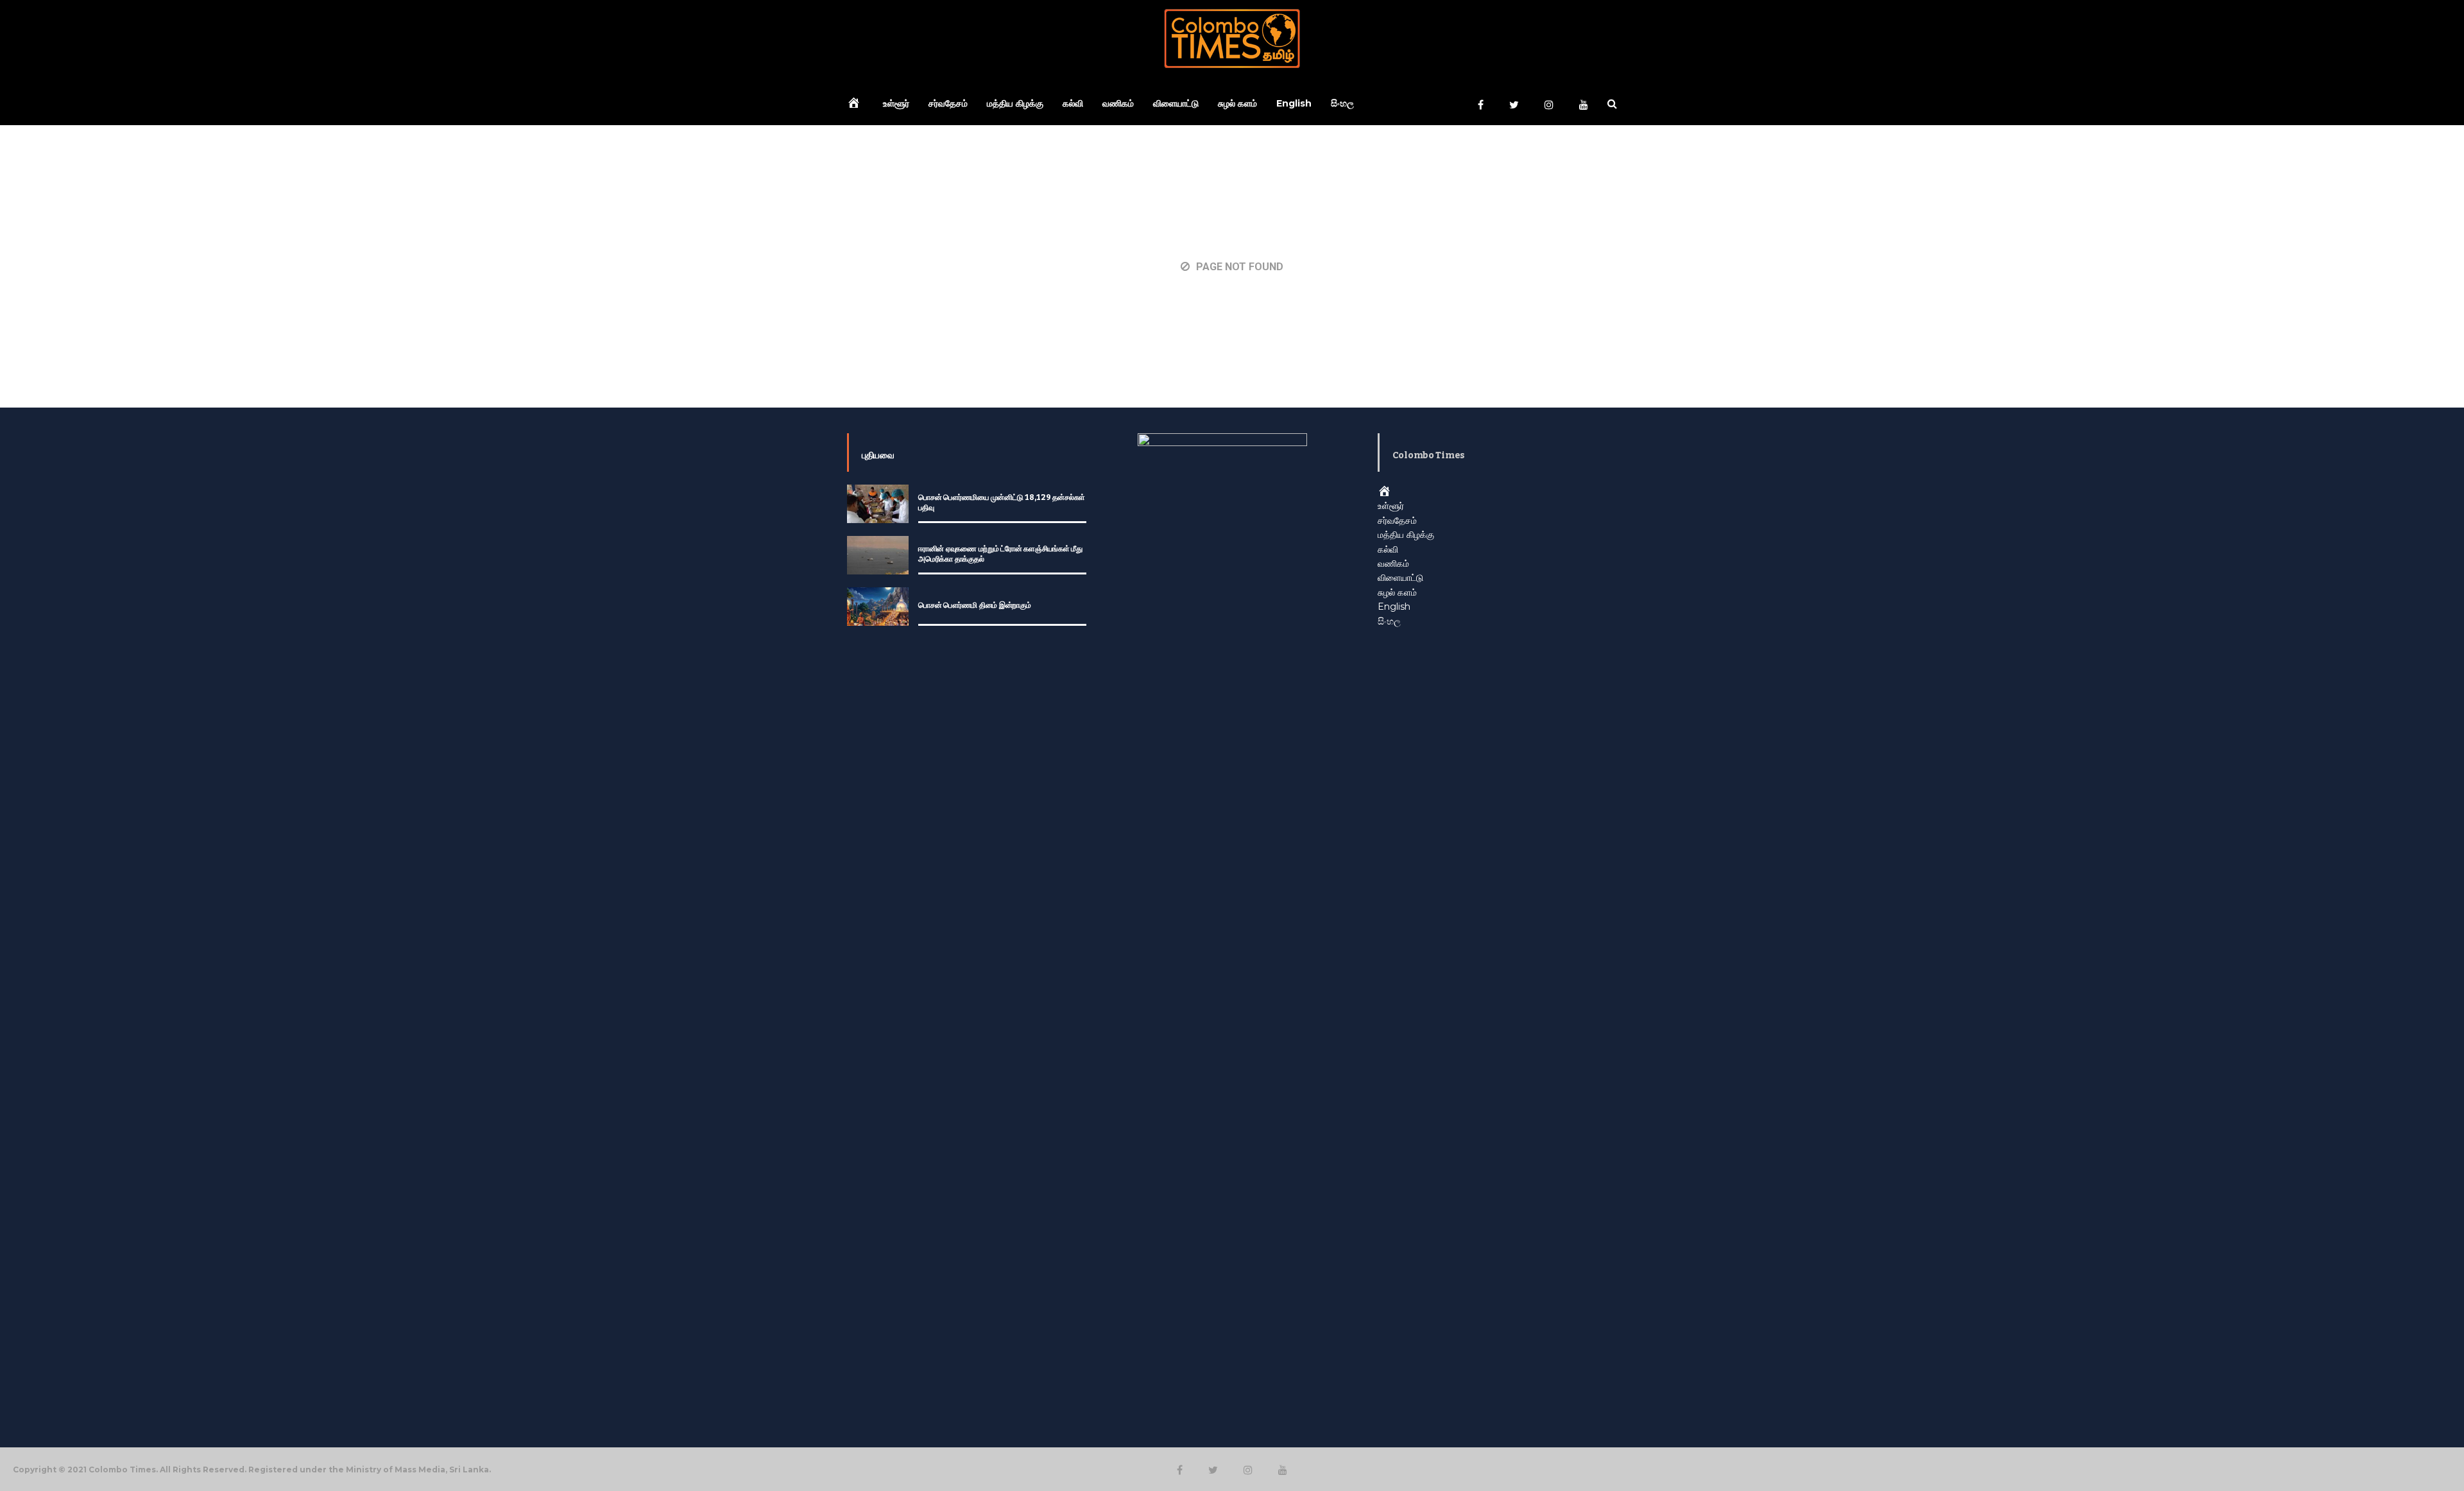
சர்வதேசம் (948, 103)
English (1294, 103)
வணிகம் (1118, 103)
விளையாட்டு (1176, 103)
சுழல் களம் (1237, 103)
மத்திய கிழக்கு (1015, 103)
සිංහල (1342, 103)
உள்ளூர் (896, 103)
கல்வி (1073, 103)
